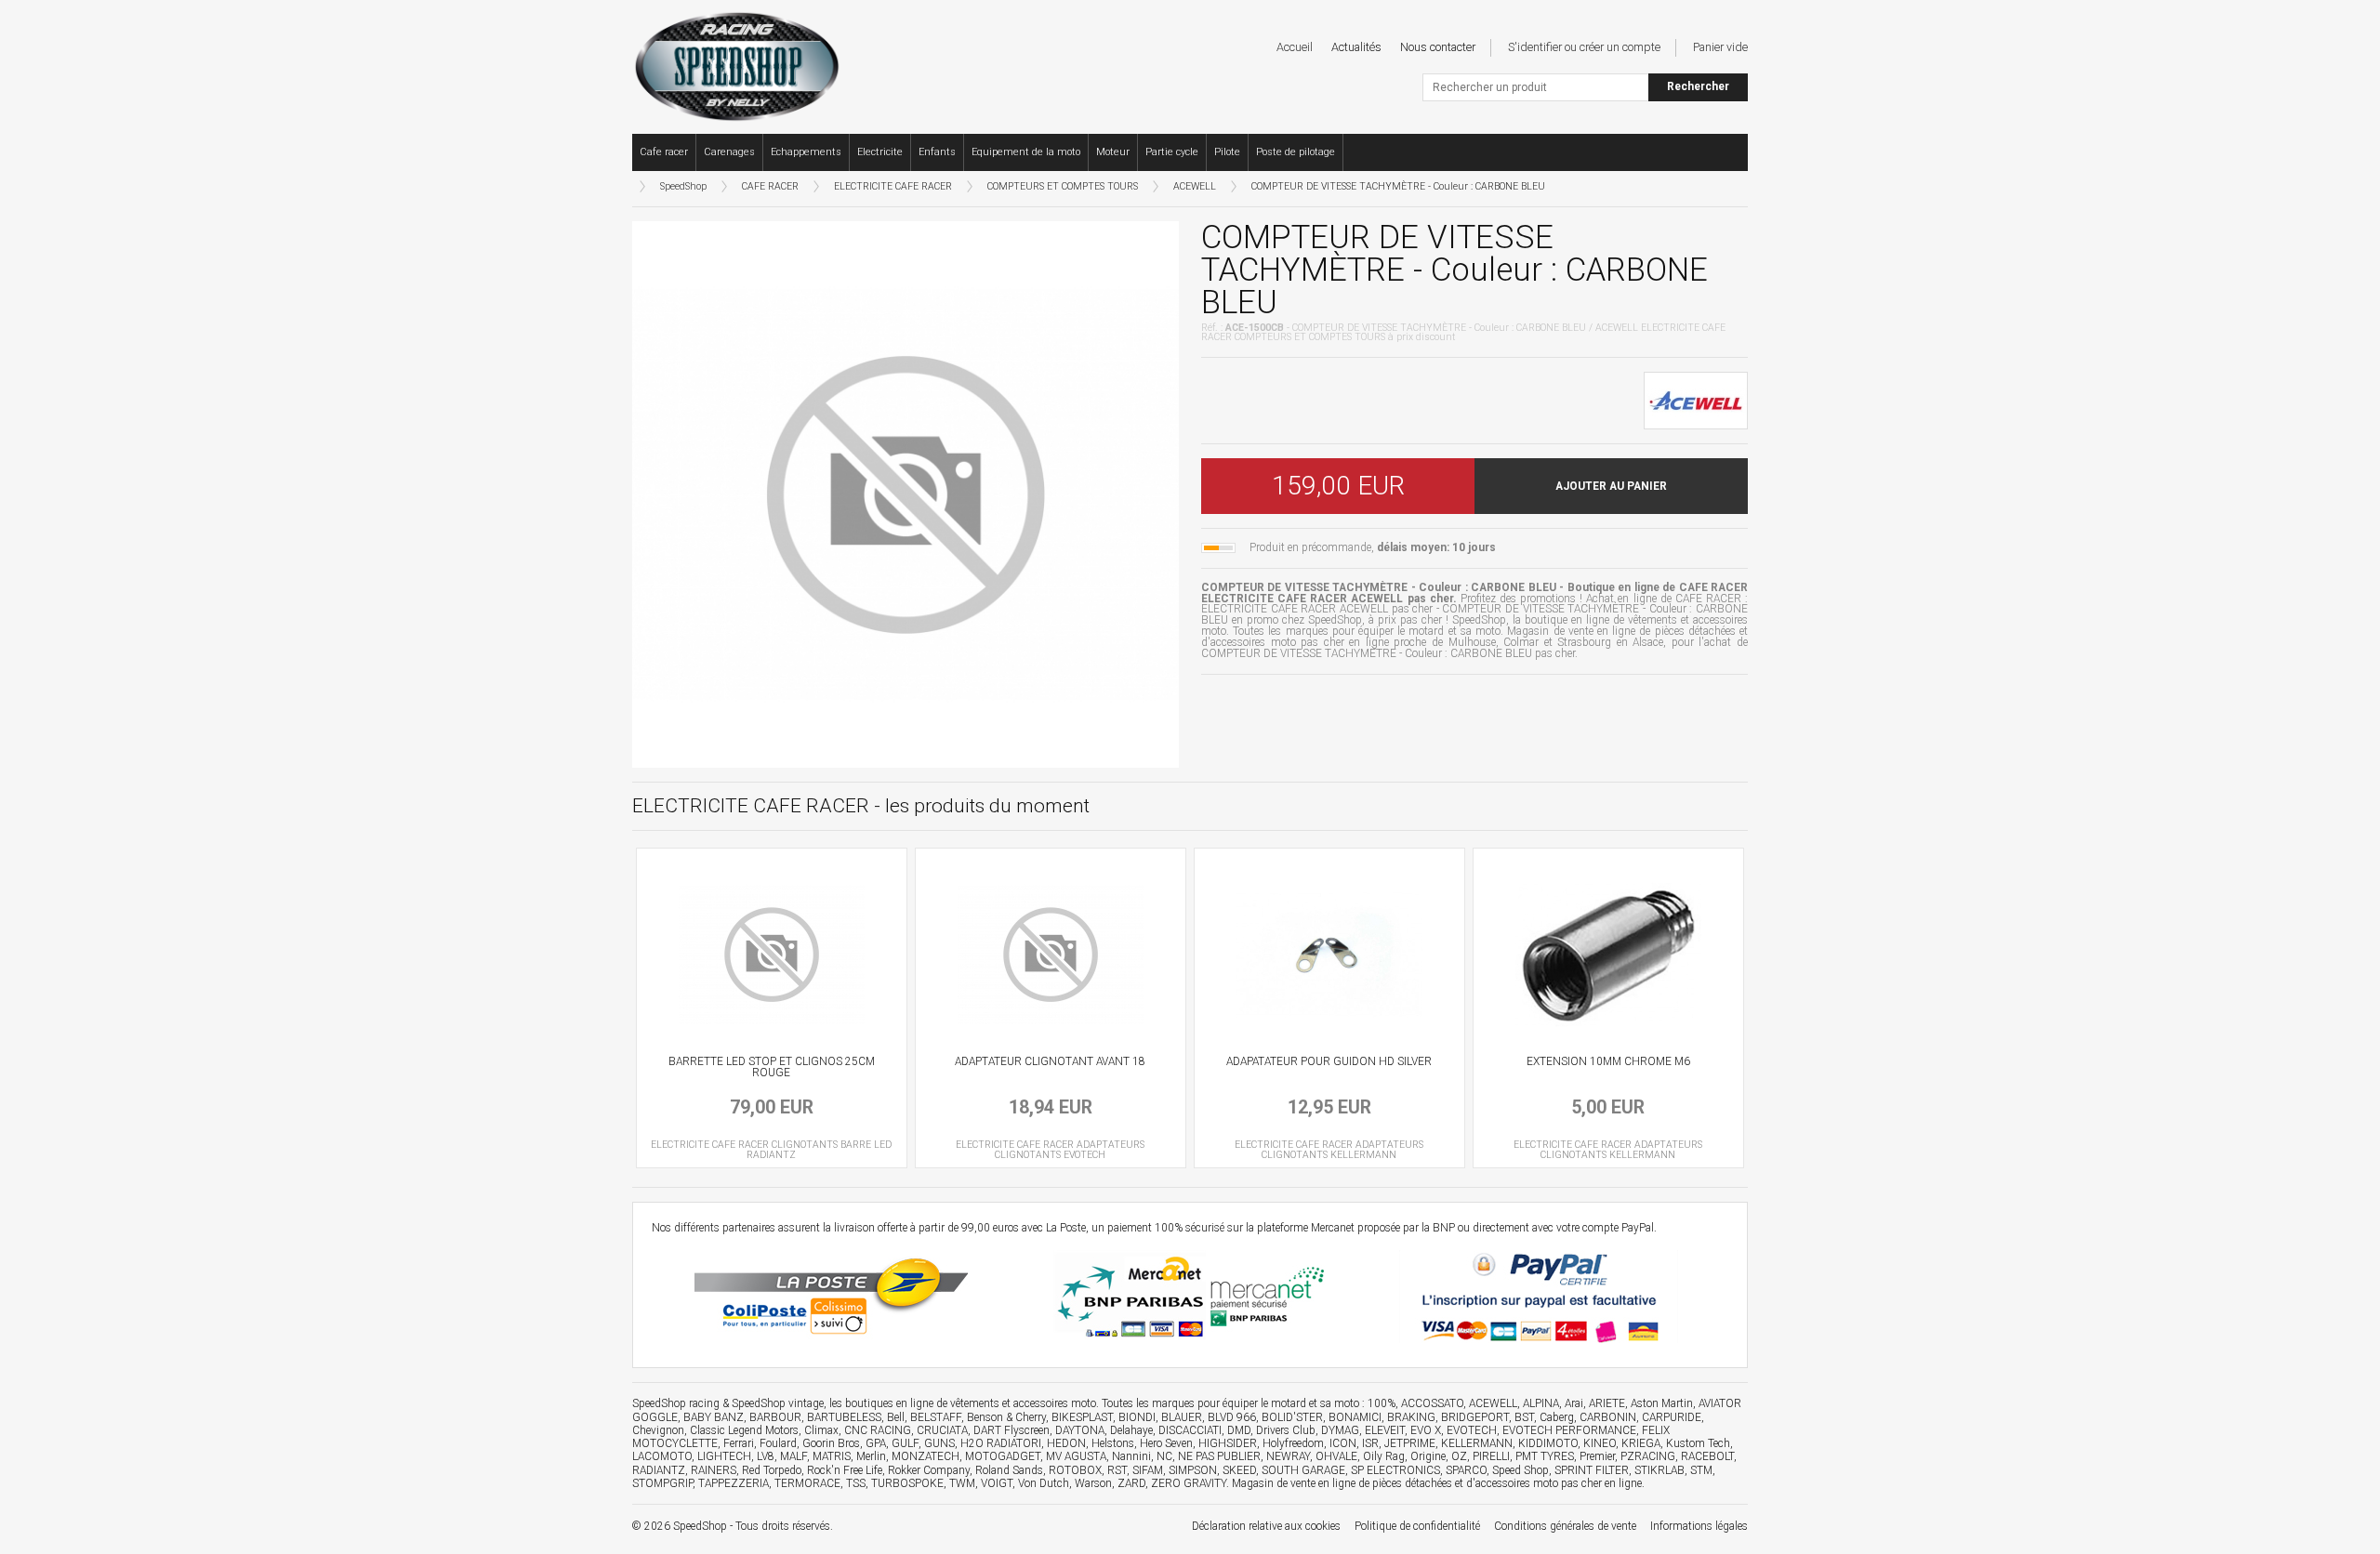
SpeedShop (683, 186)
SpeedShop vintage (778, 1403)
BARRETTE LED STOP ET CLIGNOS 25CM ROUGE (772, 1067)
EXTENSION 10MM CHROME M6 (1608, 1061)
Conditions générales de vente (1565, 1526)
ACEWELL (1195, 186)
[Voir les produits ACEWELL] (1696, 399)
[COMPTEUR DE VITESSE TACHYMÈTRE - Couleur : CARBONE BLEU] (906, 493)
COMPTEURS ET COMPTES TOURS (1063, 186)
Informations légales (1699, 1526)
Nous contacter (1438, 47)
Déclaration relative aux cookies (1266, 1526)
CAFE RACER (770, 186)
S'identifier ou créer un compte (1584, 47)
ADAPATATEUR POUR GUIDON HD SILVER (1329, 1061)
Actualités (1356, 47)
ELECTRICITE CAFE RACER (893, 186)
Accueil (1295, 47)
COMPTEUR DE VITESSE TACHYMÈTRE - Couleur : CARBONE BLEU (1398, 186)
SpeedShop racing (676, 1403)
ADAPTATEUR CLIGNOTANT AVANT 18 (1050, 1061)
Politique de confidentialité (1417, 1526)
